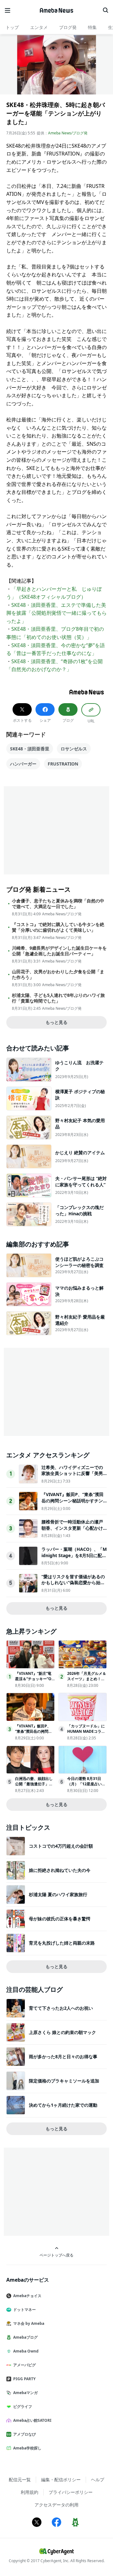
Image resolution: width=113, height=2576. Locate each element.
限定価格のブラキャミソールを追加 (64, 2081)
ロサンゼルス (74, 749)
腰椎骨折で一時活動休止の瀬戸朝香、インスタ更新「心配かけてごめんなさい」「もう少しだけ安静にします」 (72, 1531)
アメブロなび (24, 2434)
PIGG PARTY (24, 2379)
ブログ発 (68, 27)
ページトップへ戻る (56, 2255)
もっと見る (56, 1022)
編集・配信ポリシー (61, 2480)
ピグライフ (23, 2407)
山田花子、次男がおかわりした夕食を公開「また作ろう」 (58, 974)
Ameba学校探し (27, 2448)
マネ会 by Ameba (29, 2323)
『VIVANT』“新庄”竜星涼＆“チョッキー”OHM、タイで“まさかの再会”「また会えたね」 (35, 1681)
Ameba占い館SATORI (32, 2420)
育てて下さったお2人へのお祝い (61, 2008)
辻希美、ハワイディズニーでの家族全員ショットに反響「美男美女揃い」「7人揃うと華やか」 (73, 1473)
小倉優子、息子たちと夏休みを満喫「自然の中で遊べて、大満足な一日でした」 (58, 904)
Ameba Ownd (26, 2351)
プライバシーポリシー (71, 2492)
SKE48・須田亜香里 (30, 749)
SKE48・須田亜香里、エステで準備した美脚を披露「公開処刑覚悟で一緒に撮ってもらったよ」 (56, 613)
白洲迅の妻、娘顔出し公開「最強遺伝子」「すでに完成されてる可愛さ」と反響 (34, 1786)
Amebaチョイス (27, 2296)
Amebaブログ (25, 2337)
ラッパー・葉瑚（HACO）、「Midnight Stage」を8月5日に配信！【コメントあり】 (74, 1555)
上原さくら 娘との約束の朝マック (62, 2032)
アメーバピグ (24, 2365)
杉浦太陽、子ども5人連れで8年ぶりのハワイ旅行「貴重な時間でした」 (58, 998)
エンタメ (39, 27)
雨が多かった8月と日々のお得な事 (63, 2056)
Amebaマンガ (25, 2393)
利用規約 (30, 2492)
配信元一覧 (20, 2480)
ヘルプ (98, 2480)
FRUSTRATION (63, 764)
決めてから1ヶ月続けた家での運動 (63, 2105)
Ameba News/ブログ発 (68, 133)
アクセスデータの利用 (56, 2505)
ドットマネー (24, 2310)
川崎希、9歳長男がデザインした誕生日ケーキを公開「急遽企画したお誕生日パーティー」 (59, 951)
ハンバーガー (23, 764)
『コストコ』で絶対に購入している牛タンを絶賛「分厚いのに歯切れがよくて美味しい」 (58, 927)
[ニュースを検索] (105, 10)
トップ (12, 27)
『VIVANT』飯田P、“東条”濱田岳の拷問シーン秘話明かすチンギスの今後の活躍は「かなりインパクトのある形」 (73, 1504)
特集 (92, 27)
